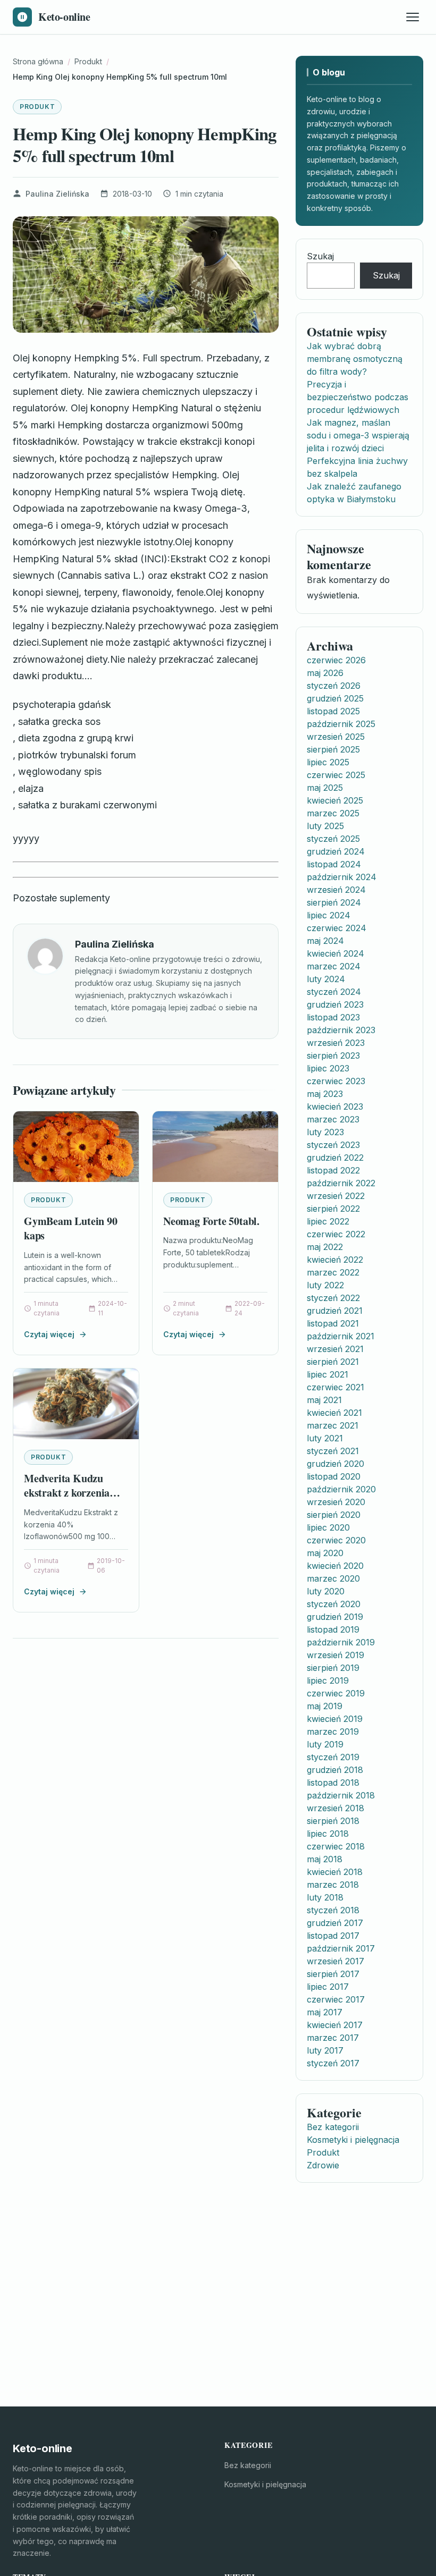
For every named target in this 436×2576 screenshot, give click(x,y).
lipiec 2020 (328, 1527)
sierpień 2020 (334, 1515)
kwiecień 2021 (334, 1413)
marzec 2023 (333, 1119)
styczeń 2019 (333, 1757)
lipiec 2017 (328, 1987)
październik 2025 (341, 724)
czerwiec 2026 (336, 660)
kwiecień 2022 (335, 1260)
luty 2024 (326, 979)
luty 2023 (325, 1132)
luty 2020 (326, 1591)
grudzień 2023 (335, 1004)
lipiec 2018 (328, 1834)
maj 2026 (325, 673)
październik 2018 (341, 1795)
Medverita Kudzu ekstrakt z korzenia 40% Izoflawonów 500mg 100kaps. (67, 1500)
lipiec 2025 (328, 762)
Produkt (37, 107)
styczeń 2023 (333, 1145)
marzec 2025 (333, 813)
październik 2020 (341, 1489)
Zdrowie (323, 2165)
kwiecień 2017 (335, 2025)
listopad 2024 (334, 864)
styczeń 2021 (333, 1451)
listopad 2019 (333, 1629)
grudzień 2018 (335, 1770)
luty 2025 (325, 826)
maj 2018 (325, 1859)
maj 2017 (325, 2012)
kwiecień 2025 (335, 800)
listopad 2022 (333, 1170)
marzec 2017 (333, 2038)
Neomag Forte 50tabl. (211, 1221)
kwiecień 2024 (336, 953)
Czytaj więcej (49, 1334)
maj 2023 (325, 1094)
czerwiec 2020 (336, 1540)
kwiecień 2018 (335, 1872)
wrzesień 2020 (336, 1502)
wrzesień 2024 (336, 890)
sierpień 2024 (334, 902)
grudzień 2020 (336, 1464)
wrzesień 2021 (335, 1349)
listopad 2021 (333, 1323)
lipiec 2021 (328, 1374)
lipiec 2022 (328, 1221)
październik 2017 (341, 1948)
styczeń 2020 (334, 1604)
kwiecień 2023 (335, 1107)
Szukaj (320, 256)
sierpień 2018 (333, 1821)
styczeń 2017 (333, 2063)
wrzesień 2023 (336, 1043)
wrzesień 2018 (336, 1808)
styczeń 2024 (334, 992)
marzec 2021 (333, 1425)
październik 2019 (341, 1642)
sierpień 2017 (333, 1974)
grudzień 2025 (335, 698)
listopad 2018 (333, 1783)
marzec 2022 (333, 1272)
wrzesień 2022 (336, 1196)
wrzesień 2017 (336, 1961)
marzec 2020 (333, 1578)
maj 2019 (325, 1706)
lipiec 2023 (328, 1068)
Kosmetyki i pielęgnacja (353, 2140)
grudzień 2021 (335, 1311)
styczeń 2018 (333, 1910)
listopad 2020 (334, 1476)
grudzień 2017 (335, 1923)
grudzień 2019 (335, 1617)
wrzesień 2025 (336, 737)
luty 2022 (325, 1285)
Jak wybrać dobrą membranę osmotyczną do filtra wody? (355, 359)
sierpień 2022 (333, 1209)
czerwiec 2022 (336, 1234)
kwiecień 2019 (335, 1719)
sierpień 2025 (333, 749)
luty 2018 (325, 1897)
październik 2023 (341, 1030)
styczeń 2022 (333, 1298)
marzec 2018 (333, 1885)
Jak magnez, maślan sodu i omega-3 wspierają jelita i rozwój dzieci (358, 435)
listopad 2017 (333, 1936)
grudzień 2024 (336, 851)
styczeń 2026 (334, 686)
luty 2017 (325, 2050)
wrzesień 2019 (336, 1655)
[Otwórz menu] (413, 17)
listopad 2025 (333, 711)
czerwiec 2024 (337, 928)
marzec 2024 (334, 966)
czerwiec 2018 (336, 1846)
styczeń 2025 (333, 839)
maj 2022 (325, 1247)
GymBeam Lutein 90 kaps (71, 1228)
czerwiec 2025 (336, 775)
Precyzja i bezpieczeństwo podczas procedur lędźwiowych (358, 397)
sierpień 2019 (333, 1668)
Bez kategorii (333, 2127)
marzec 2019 (333, 1732)
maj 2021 (324, 1400)
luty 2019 (325, 1744)
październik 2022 (341, 1183)
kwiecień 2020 (335, 1566)
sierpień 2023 (333, 1055)
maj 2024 (325, 941)
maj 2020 (325, 1553)
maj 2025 (325, 788)
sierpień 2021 (333, 1362)
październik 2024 (342, 877)
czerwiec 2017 (336, 1999)
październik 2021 (341, 1336)
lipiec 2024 (329, 915)
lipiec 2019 (328, 1680)
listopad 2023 (333, 1017)
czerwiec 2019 (336, 1693)
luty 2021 (325, 1438)
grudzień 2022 (335, 1158)
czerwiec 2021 (336, 1387)
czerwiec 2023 (336, 1081)
